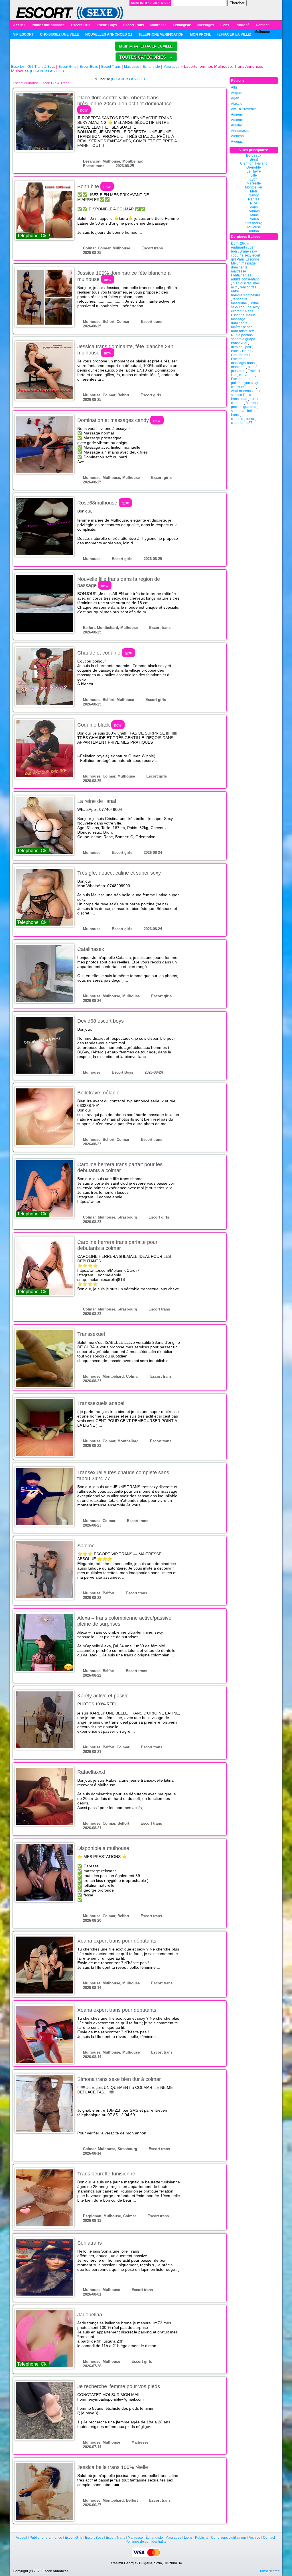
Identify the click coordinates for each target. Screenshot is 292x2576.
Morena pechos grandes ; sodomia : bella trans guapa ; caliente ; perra (244, 411)
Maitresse (158, 25)
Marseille (254, 183)
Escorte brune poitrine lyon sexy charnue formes (245, 383)
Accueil (19, 25)
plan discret (242, 283)
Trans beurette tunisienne (106, 2174)
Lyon (254, 179)
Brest (254, 159)
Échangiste (182, 25)
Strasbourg (254, 223)
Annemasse (240, 131)
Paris (254, 207)
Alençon (237, 136)
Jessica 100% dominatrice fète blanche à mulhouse (124, 276)
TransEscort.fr (269, 2571)
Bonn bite (94, 186)
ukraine (237, 347)
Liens (225, 25)
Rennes (254, 211)
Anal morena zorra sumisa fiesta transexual (245, 395)
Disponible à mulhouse (103, 1848)
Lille (254, 175)
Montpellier (254, 187)
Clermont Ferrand (254, 163)
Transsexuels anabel (101, 1403)
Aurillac (237, 125)
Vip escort (23, 34)
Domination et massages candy (119, 420)
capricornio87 (242, 423)
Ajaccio (237, 104)
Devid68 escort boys (101, 1021)
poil (248, 347)
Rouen (254, 219)
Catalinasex (91, 949)
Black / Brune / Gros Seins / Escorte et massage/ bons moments (243, 359)
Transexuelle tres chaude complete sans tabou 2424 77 (123, 1475)
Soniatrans (90, 2243)
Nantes (254, 199)
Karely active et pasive (103, 1696)
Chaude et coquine (105, 653)
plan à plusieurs (244, 369)
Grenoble (254, 167)
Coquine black (100, 725)
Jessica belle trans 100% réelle (113, 2467)
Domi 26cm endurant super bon (243, 247)
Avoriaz (237, 141)
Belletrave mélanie (98, 1093)
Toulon (254, 231)
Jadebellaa (90, 2315)
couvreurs (247, 375)
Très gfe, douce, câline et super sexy (119, 873)
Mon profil (200, 34)
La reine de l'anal (97, 801)
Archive (255, 2538)
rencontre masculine (239, 301)
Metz (254, 191)
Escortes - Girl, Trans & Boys (33, 67)
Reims (254, 215)
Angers (237, 93)
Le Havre (254, 171)
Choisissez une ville (59, 34)
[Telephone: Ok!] (44, 210)
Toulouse (254, 227)
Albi (234, 87)
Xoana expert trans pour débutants (117, 1941)
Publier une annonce (48, 25)
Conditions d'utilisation (229, 2538)
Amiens (237, 114)
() (234, 34)
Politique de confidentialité (146, 2542)
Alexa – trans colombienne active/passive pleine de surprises (124, 1621)
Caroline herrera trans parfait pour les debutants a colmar (120, 1167)
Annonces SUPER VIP (150, 3)
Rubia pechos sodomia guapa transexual (243, 339)
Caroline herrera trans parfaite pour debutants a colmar (117, 1245)
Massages (206, 25)
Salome (86, 1546)
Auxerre (237, 120)
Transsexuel (91, 1334)
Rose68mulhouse (103, 503)
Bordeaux (254, 155)
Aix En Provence (244, 109)
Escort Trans (134, 25)
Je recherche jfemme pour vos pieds (119, 2386)
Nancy (254, 195)
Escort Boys (107, 25)
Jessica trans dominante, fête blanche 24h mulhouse (125, 350)
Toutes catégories (146, 57)
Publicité (243, 25)
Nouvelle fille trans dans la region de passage (119, 582)
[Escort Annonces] (70, 13)
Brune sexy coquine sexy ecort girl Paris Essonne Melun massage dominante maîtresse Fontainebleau (246, 263)
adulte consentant (245, 279)
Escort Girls (81, 25)
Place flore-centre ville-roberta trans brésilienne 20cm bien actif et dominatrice (124, 104)
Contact (262, 25)
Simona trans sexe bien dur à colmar (119, 2079)
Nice (254, 203)
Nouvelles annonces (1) (109, 34)
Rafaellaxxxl (91, 1772)
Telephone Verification (161, 34)
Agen (235, 98)
